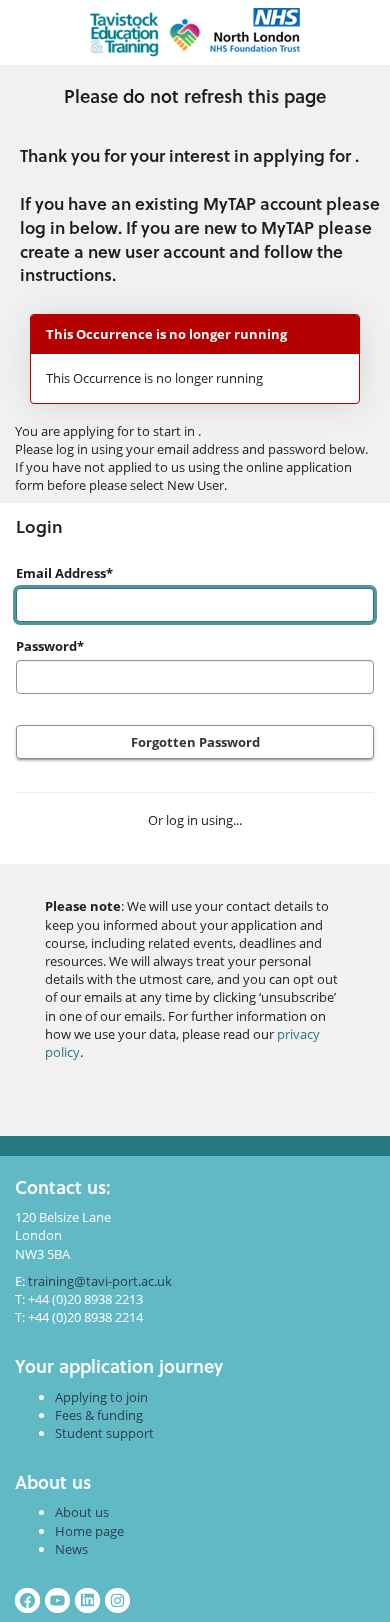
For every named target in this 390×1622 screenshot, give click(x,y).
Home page (89, 1531)
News (71, 1549)
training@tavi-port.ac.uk (100, 1281)
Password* (50, 646)
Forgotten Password (195, 742)
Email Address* (64, 573)
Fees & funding (99, 1415)
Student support (104, 1433)
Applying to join (101, 1397)
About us (82, 1512)
